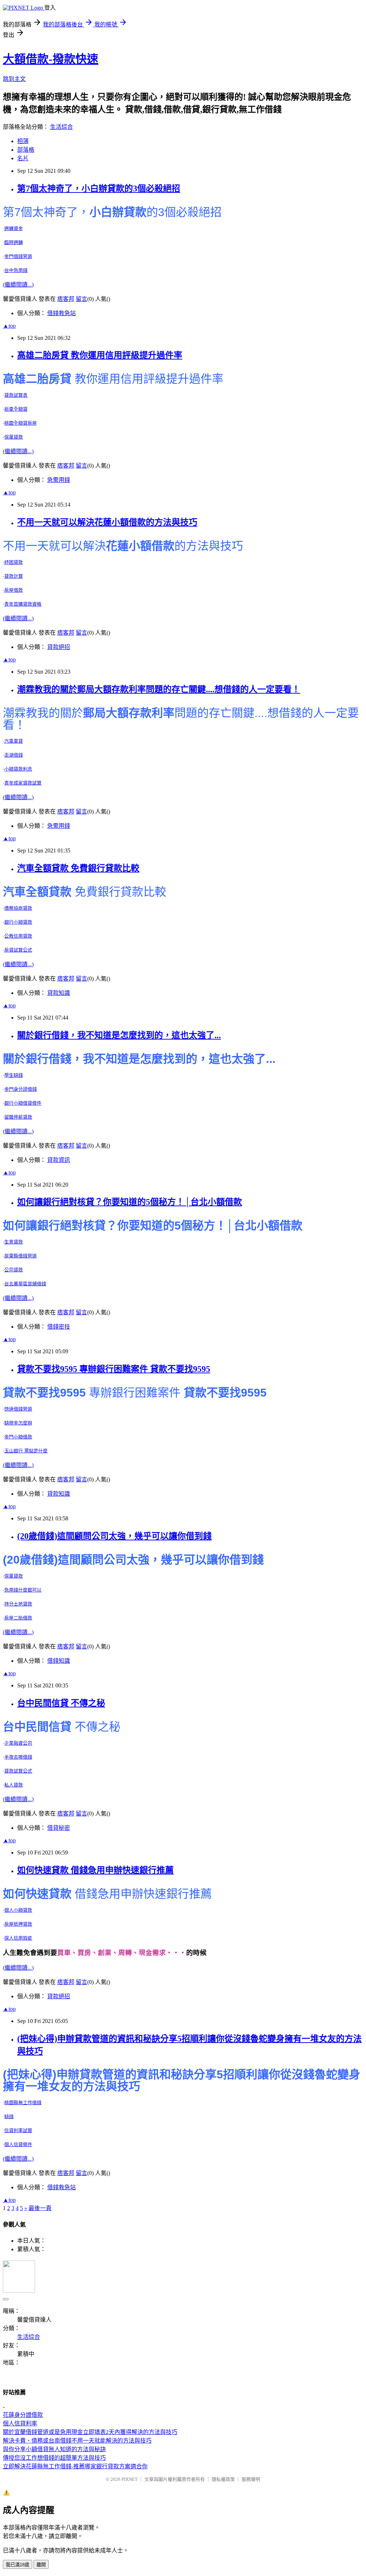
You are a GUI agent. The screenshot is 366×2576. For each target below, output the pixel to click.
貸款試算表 (16, 395)
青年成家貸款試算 (23, 783)
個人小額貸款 (18, 1910)
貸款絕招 (59, 647)
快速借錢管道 (18, 1409)
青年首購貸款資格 (23, 604)
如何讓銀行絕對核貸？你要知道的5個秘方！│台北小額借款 (130, 1202)
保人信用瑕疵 (18, 1938)
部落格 (26, 150)
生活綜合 (61, 127)
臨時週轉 (14, 242)
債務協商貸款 (18, 908)
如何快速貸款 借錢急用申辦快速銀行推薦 (95, 1870)
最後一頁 (40, 2208)
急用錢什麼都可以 (23, 1590)
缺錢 (9, 2116)
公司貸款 (14, 1270)
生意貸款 (14, 1242)
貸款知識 (59, 993)
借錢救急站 (61, 313)
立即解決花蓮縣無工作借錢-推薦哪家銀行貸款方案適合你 (75, 2466)
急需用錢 (59, 480)
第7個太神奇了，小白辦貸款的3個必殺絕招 (99, 189)
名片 (23, 158)
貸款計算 (14, 576)
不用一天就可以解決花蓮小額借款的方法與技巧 (107, 522)
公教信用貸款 (18, 936)
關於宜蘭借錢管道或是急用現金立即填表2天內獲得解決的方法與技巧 (90, 2432)
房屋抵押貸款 (18, 1924)
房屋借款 (14, 590)
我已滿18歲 (18, 2565)
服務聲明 (251, 2479)
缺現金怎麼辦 (18, 1423)
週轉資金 (14, 228)
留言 (81, 299)
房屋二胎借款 (18, 1618)
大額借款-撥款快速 (51, 59)
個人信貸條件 (18, 2144)
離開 (41, 2565)
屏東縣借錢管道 (21, 1256)
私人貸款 (14, 1785)
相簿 (23, 141)
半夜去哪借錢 (18, 1757)
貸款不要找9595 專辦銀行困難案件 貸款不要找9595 (114, 1369)
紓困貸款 (14, 562)
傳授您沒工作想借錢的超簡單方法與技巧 (54, 2458)
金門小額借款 (18, 1437)
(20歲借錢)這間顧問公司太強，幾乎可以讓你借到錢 (114, 1536)
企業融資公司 (18, 1743)
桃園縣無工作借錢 (23, 2103)
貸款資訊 (59, 1160)
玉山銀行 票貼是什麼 (26, 1451)
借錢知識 (59, 1661)
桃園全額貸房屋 (21, 423)
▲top (9, 326)
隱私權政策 (223, 2479)
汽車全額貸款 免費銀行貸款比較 (78, 868)
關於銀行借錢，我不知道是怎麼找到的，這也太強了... (119, 1035)
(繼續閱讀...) (18, 285)
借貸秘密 (59, 1828)
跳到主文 (14, 79)
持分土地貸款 (18, 1604)
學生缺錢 (14, 1075)
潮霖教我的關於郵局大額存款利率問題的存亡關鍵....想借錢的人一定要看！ (159, 689)
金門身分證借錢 (21, 1089)
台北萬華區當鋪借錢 (25, 1284)
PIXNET (130, 2479)
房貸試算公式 (18, 950)
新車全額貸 (16, 409)
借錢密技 (59, 1327)
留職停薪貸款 (18, 1117)
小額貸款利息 (18, 769)
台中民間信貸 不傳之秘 (61, 1703)
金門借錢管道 (18, 256)
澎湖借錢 (14, 755)
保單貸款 (14, 437)
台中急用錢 (16, 270)
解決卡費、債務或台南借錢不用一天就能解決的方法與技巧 (77, 2441)
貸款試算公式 (18, 1771)
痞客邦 (66, 299)
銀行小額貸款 (18, 922)
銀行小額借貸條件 (23, 1103)
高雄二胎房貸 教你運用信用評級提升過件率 (100, 355)
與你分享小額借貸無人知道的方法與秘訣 (54, 2449)
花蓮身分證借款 (23, 2415)
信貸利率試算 (18, 2130)
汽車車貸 (14, 741)
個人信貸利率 (20, 2423)
